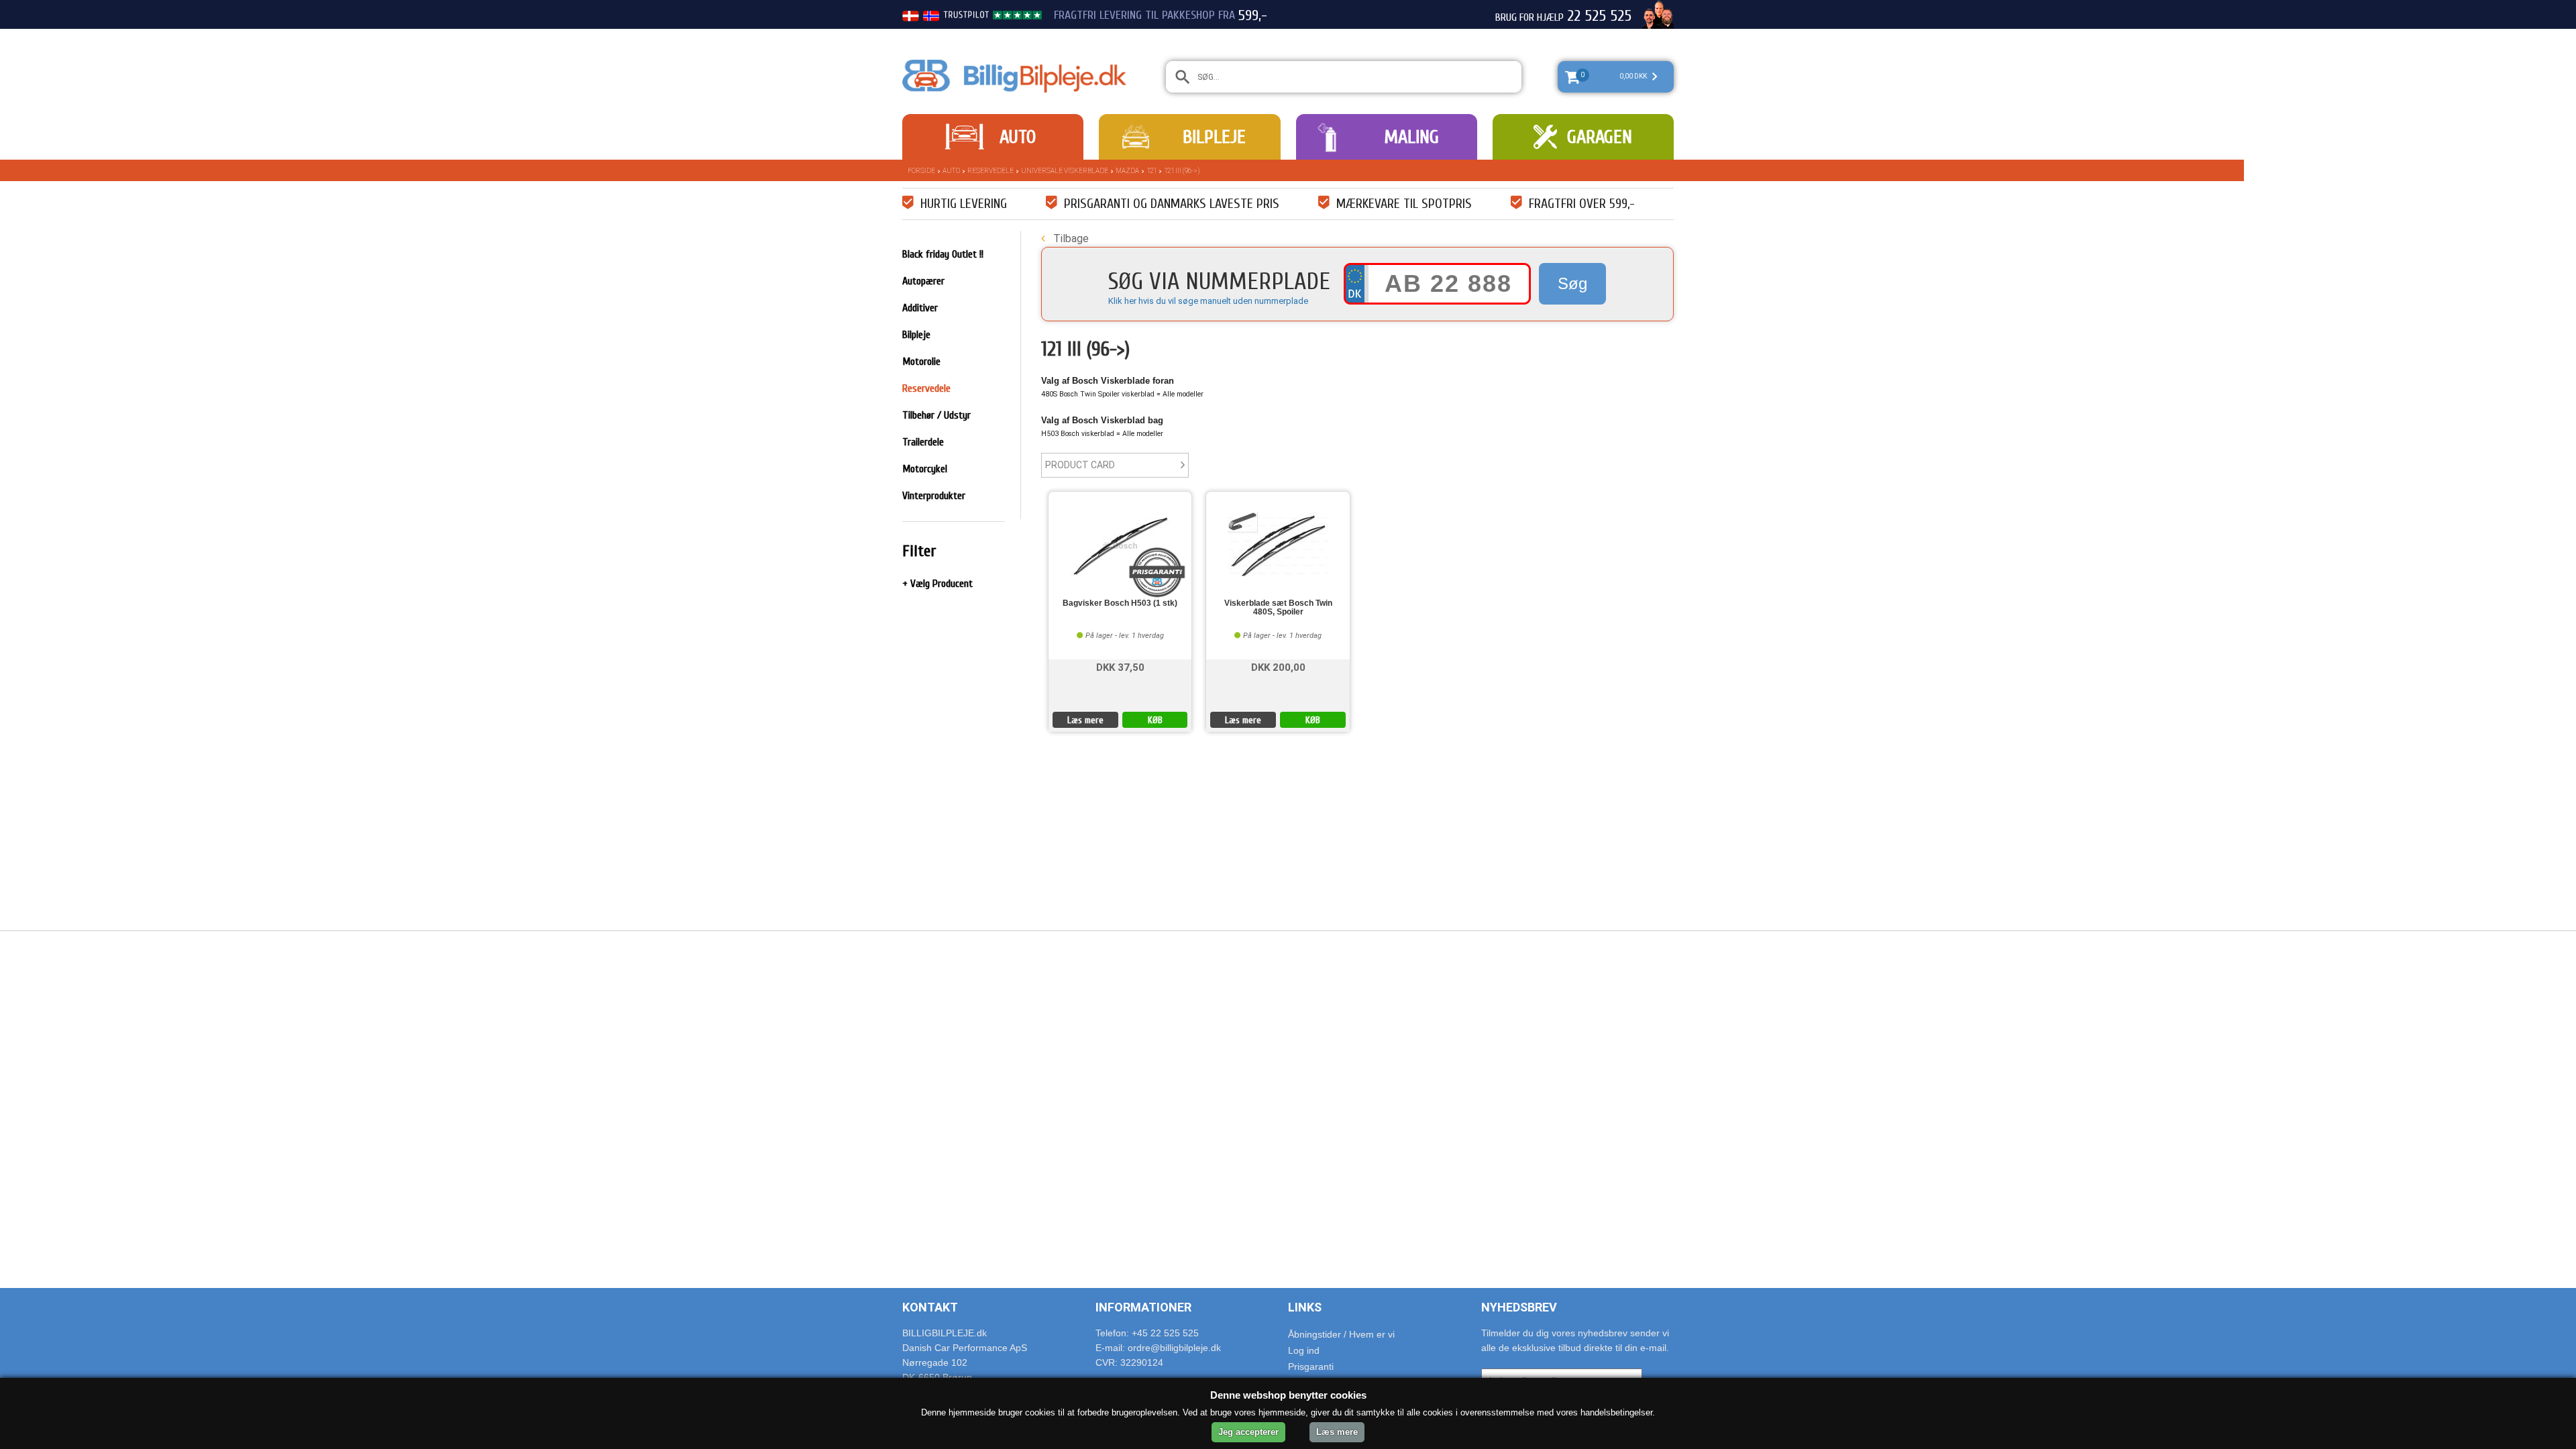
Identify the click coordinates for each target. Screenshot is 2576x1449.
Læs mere (1085, 720)
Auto (1018, 137)
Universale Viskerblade (1065, 171)
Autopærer (923, 281)
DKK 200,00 (1278, 666)
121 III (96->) (1182, 171)
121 (1151, 171)
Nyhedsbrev (1519, 1307)
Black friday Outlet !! (943, 254)
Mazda (1127, 171)
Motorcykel (925, 469)
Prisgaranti (1311, 1366)
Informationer (1143, 1307)
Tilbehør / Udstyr (936, 415)
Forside (921, 171)
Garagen (1600, 137)
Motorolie (921, 362)
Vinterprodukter (934, 496)
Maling (1411, 137)
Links (1305, 1307)
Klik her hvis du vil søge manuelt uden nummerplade (1208, 301)
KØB (1155, 720)
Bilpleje (1214, 137)
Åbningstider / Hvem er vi (1341, 1334)
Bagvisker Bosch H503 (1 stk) (1120, 603)
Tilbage (1070, 238)
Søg (1572, 283)
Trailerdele (923, 442)
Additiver (920, 308)
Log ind (1304, 1350)
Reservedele (990, 171)
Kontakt (930, 1307)
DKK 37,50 (1120, 666)
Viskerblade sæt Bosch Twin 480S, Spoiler (1278, 608)
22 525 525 (1599, 16)
